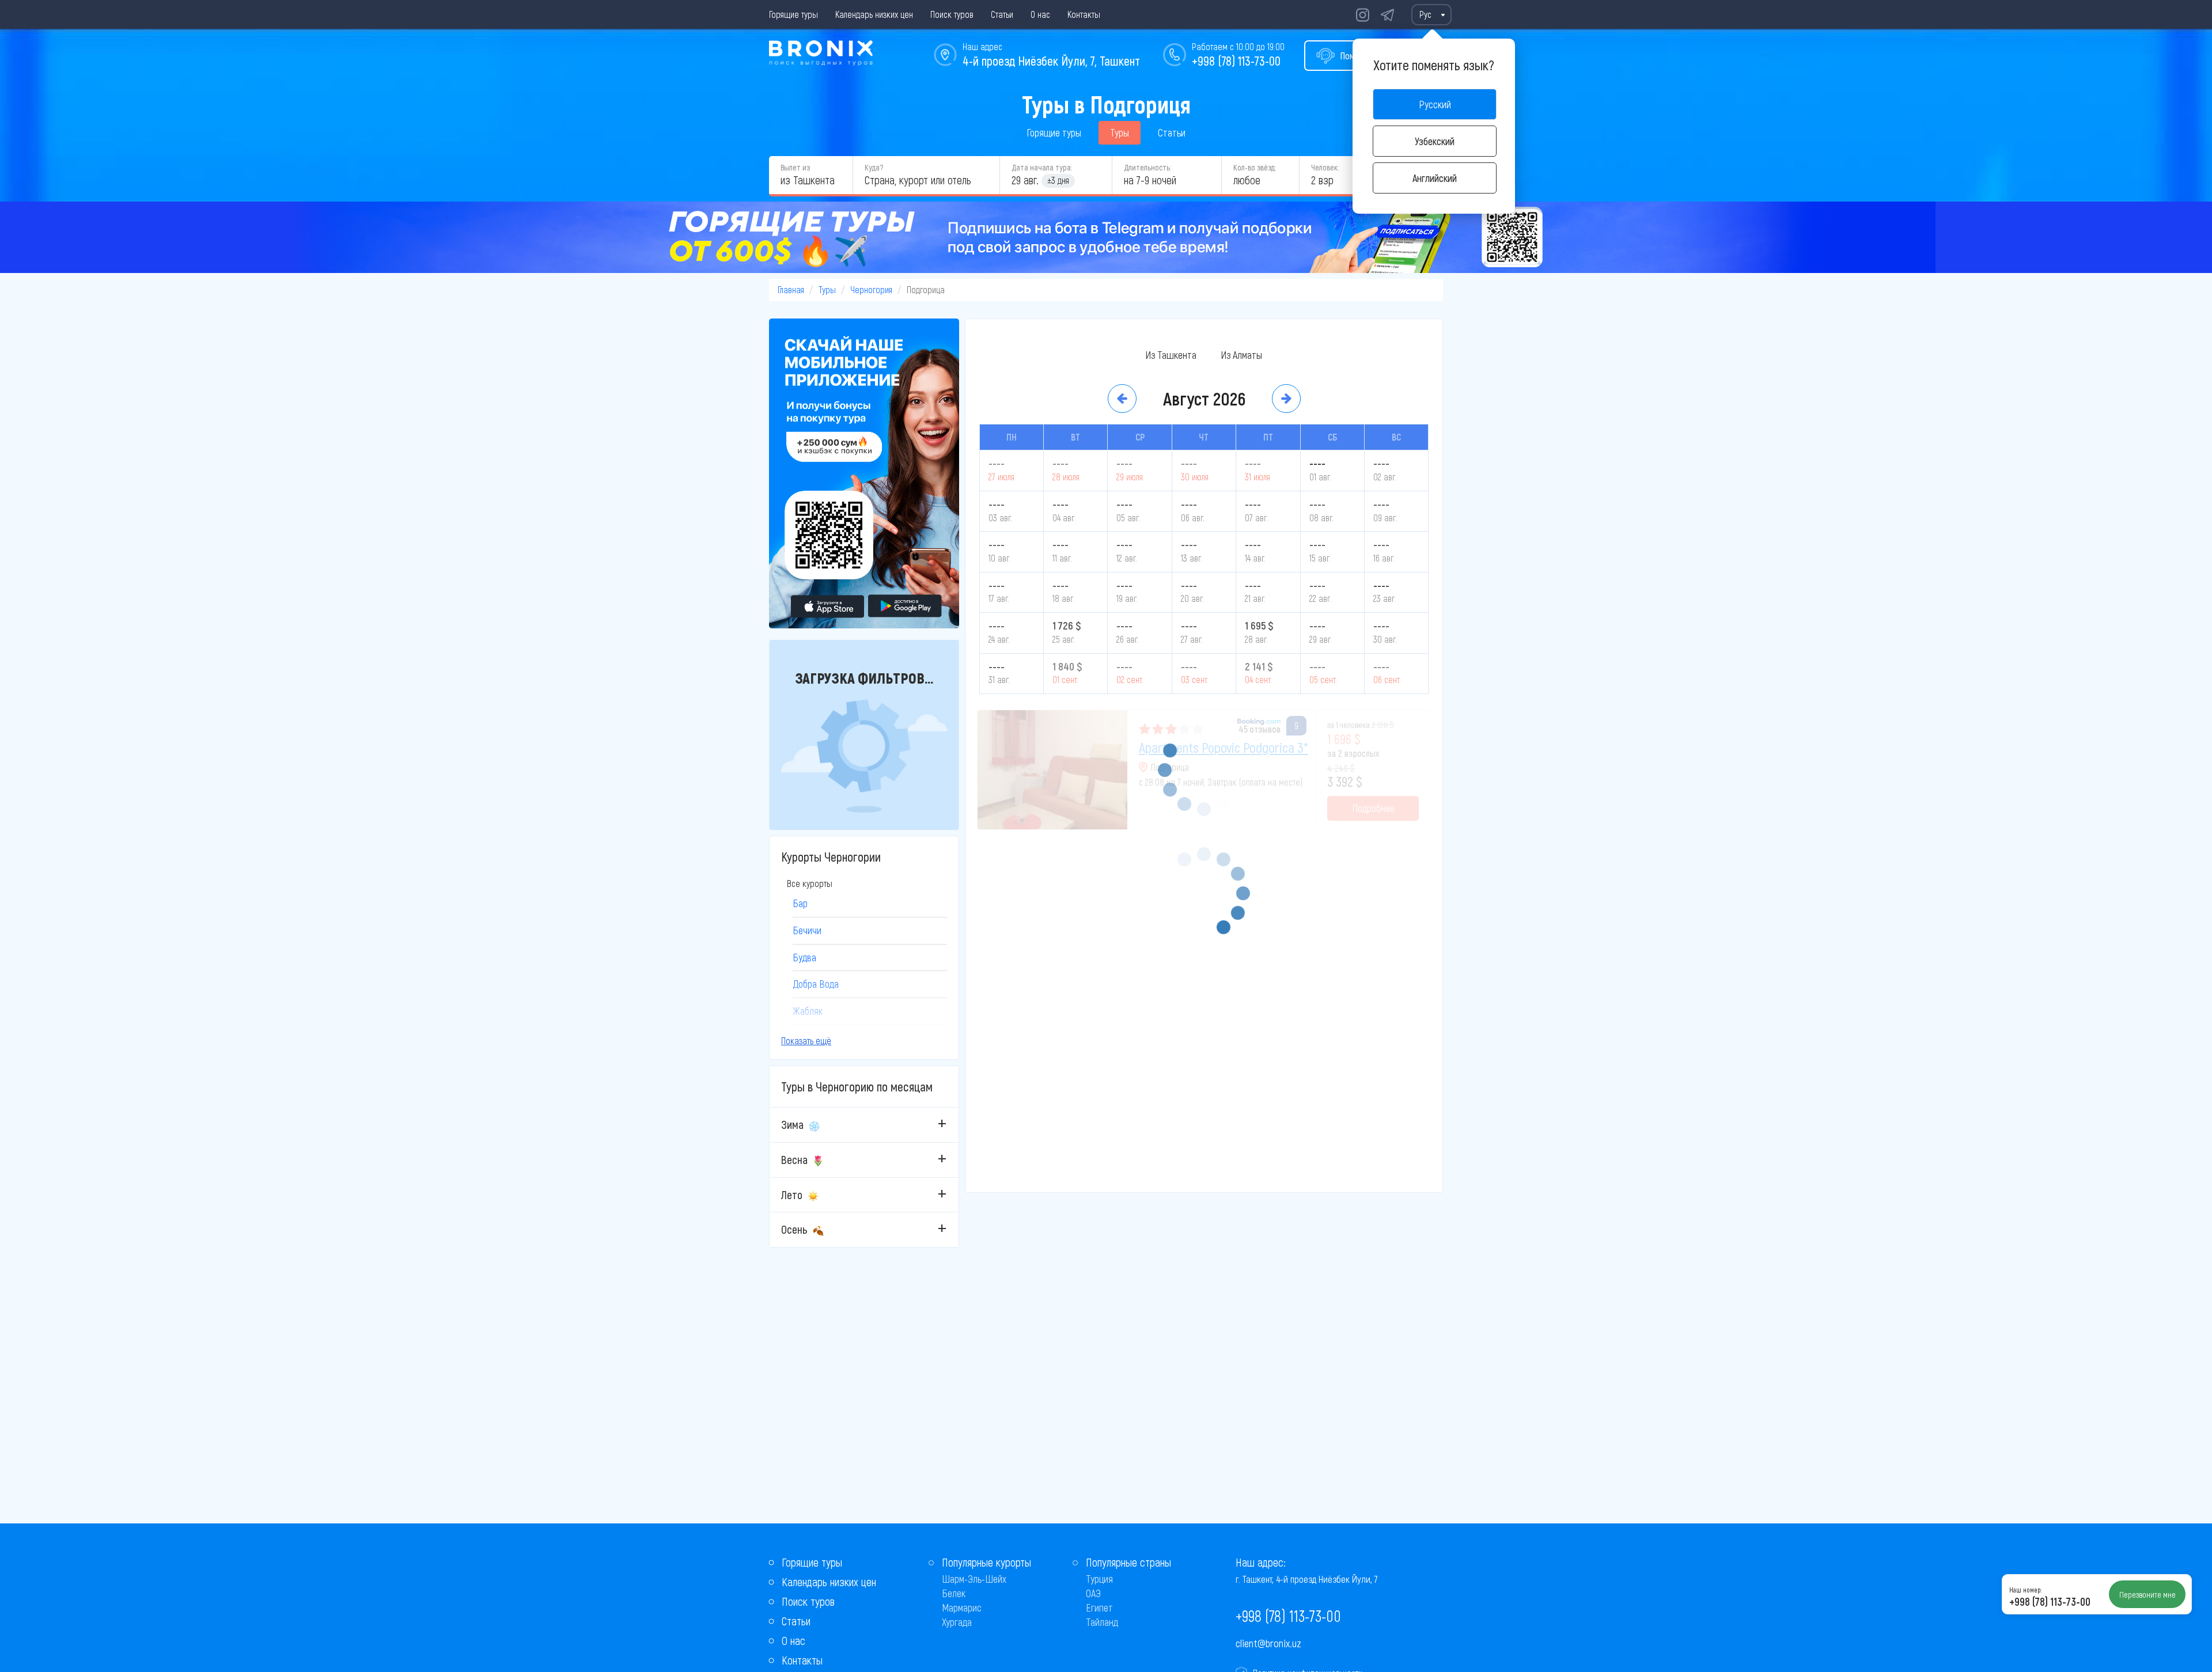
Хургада (957, 1622)
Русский (1435, 104)
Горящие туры (793, 14)
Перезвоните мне (2147, 1594)
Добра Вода (816, 984)
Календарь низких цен (874, 14)
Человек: (1325, 167)
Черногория (871, 289)
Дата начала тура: (1042, 167)
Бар (800, 903)
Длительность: (1147, 167)
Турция (1099, 1579)
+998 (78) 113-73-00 (1236, 60)
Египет (1099, 1607)
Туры (1120, 132)
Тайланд (1102, 1622)
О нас (1040, 14)
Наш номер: (2025, 1590)
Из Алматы (1241, 355)
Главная (791, 289)
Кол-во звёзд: (1255, 167)
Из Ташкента (1171, 355)
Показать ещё (806, 1040)
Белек (954, 1593)
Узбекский (1435, 141)
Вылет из (795, 167)
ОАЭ (1093, 1593)
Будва (804, 957)
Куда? (874, 167)
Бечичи (807, 930)
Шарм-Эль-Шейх (974, 1579)
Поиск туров (952, 14)
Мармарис (962, 1607)
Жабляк (808, 1011)
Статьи (1002, 14)
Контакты (1084, 14)
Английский (1435, 178)
